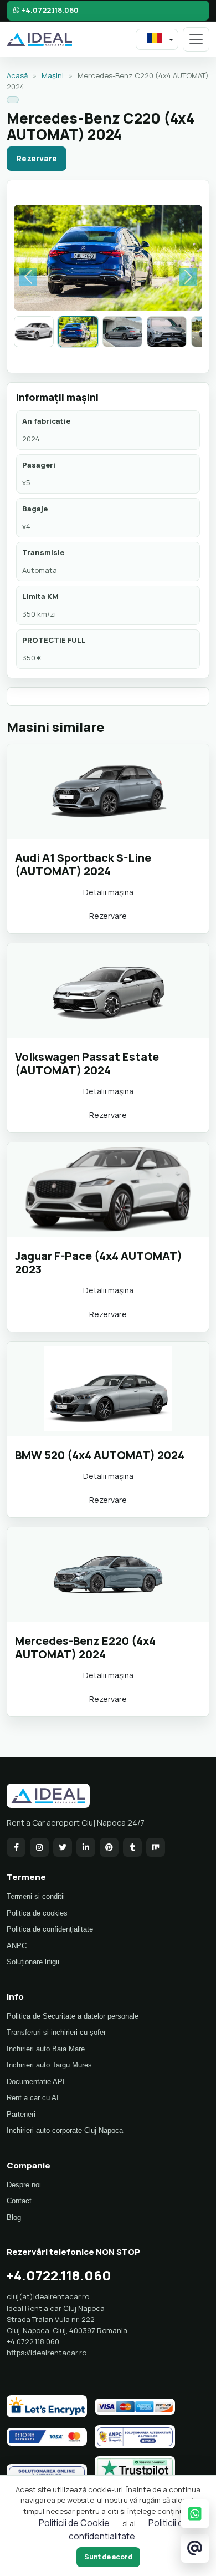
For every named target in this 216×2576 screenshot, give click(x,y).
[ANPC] (135, 2437)
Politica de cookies (37, 1913)
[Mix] (156, 1847)
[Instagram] (39, 1847)
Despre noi (24, 2185)
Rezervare (37, 158)
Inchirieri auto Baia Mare (46, 2049)
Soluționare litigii (33, 1962)
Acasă (17, 75)
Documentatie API (36, 2082)
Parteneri (21, 2114)
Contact (19, 2201)
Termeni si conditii (36, 1896)
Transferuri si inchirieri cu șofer (56, 2032)
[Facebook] (16, 1847)
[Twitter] (63, 1847)
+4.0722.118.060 (49, 10)
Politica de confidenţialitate (50, 1929)
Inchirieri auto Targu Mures (49, 2065)
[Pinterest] (109, 1847)
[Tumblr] (132, 1847)
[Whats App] (195, 2514)
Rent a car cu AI (33, 2098)
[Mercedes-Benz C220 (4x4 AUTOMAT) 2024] (78, 332)
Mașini (53, 75)
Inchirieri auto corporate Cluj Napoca (65, 2130)
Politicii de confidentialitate (129, 2529)
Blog (14, 2217)
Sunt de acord (108, 2557)
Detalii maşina (108, 892)
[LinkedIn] (86, 1847)
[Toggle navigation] (196, 39)
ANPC (17, 1946)
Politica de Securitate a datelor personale (73, 2016)
